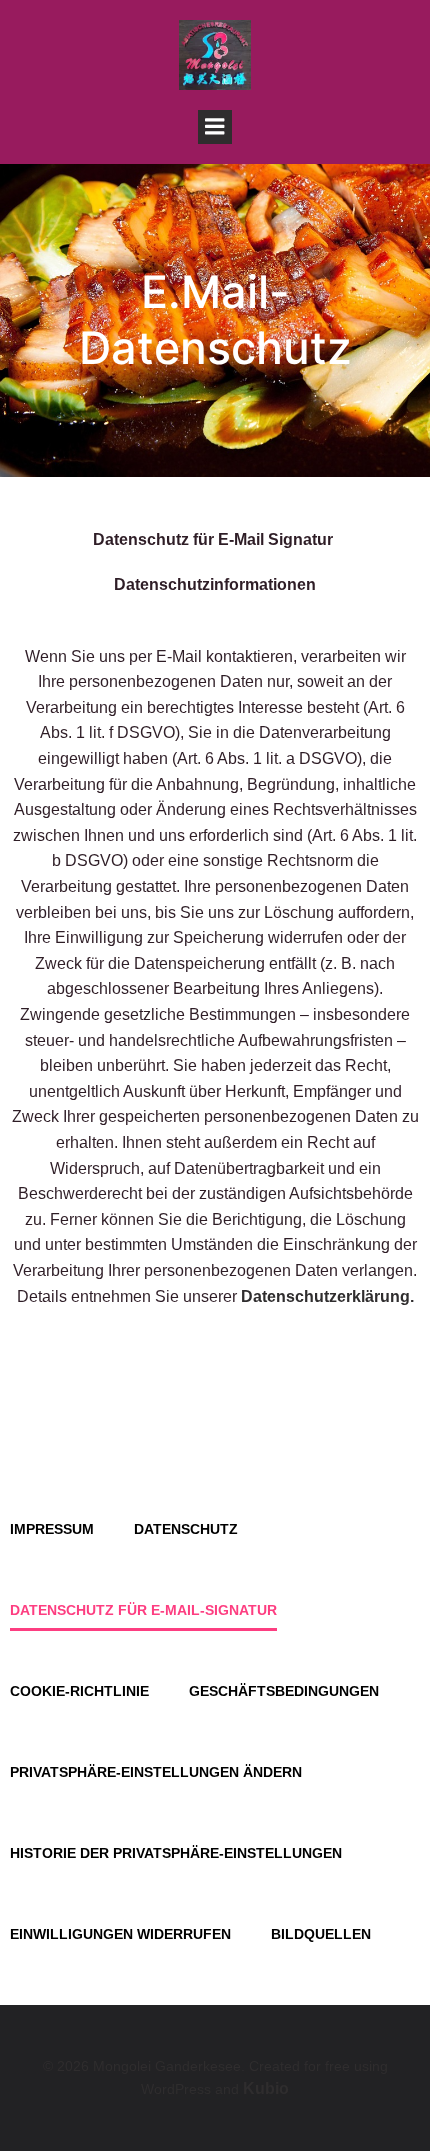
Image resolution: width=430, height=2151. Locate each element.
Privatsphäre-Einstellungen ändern (156, 1772)
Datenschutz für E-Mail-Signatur (143, 1610)
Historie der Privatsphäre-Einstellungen (176, 1853)
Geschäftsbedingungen (284, 1691)
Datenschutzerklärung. (327, 1296)
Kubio (266, 2088)
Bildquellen (321, 1934)
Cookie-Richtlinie (79, 1691)
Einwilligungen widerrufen (120, 1934)
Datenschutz (186, 1529)
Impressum (52, 1529)
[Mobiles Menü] (215, 127)
